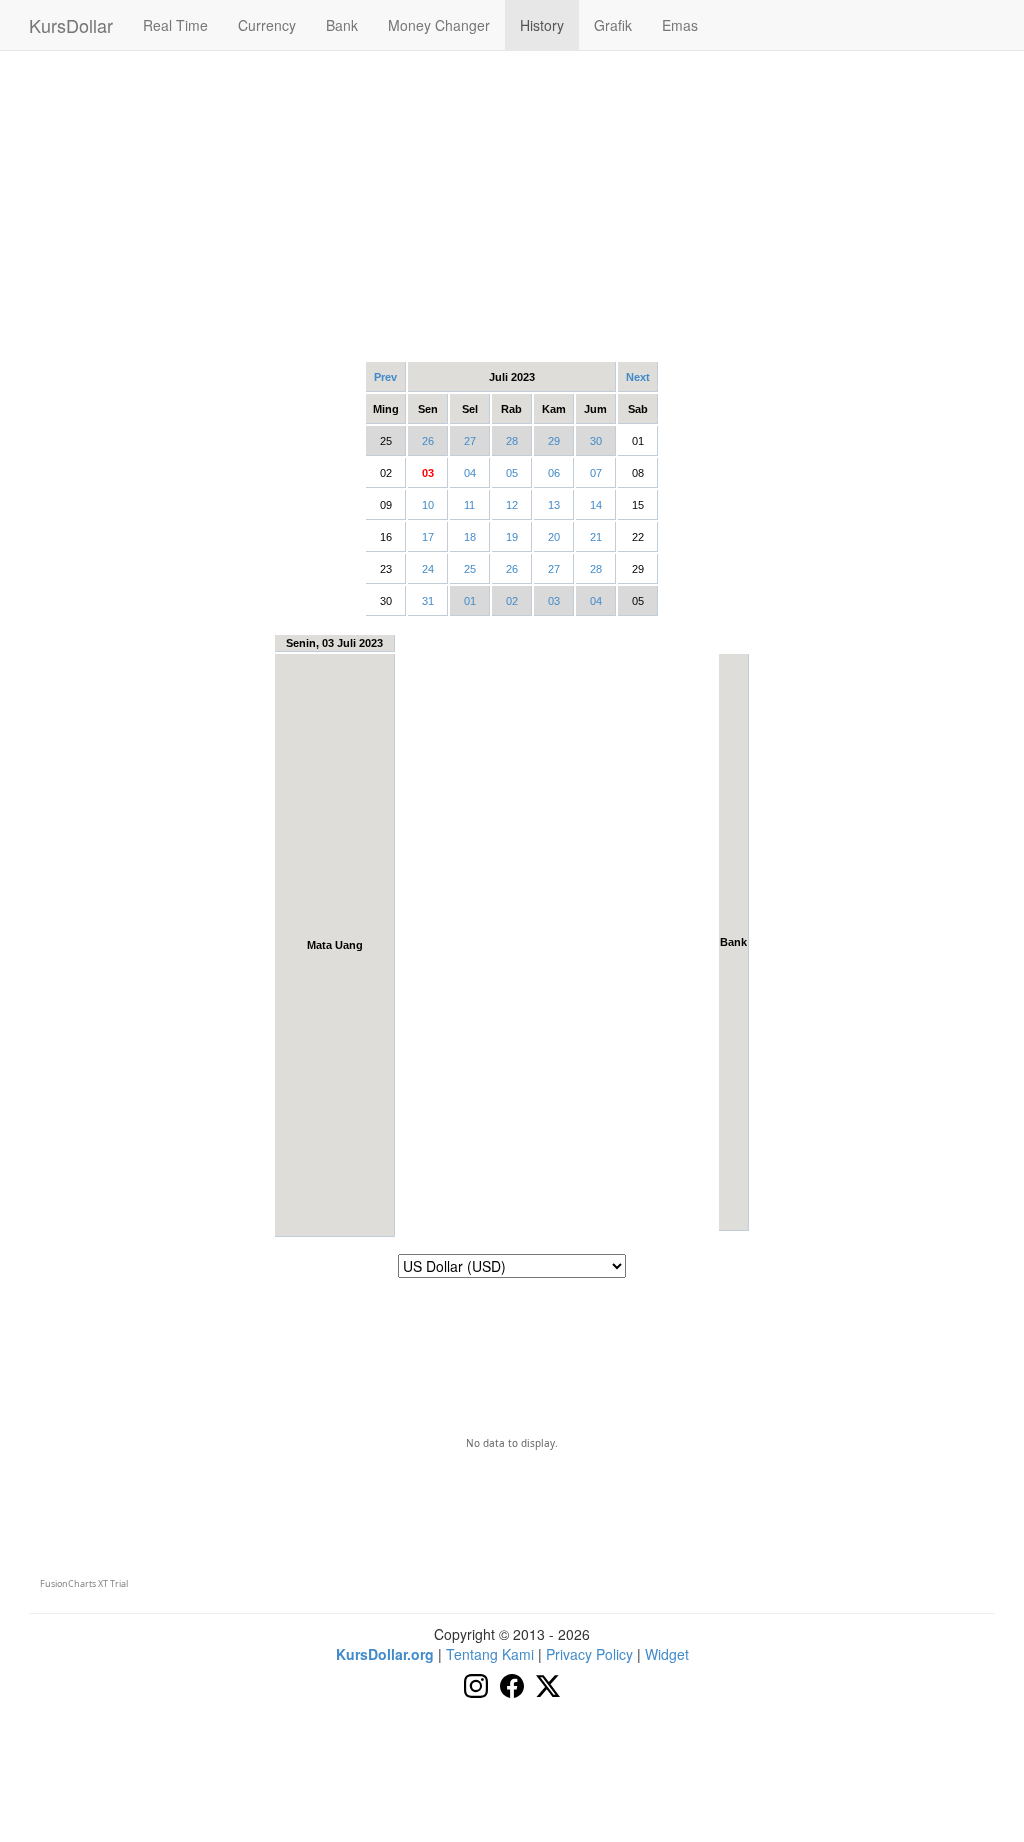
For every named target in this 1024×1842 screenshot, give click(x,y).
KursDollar (71, 25)
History (542, 25)
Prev (385, 377)
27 (470, 441)
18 (470, 537)
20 (554, 537)
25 (470, 569)
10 (428, 505)
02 (512, 601)
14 (596, 505)
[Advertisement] (512, 205)
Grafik (613, 25)
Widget (667, 1654)
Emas (680, 25)
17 (428, 537)
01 (470, 601)
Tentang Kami (490, 1654)
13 (554, 505)
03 (554, 601)
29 (554, 441)
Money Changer (439, 25)
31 (428, 601)
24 (428, 569)
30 (596, 441)
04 (470, 473)
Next (638, 377)
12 (512, 505)
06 (554, 473)
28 (512, 441)
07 (596, 473)
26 (428, 441)
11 (469, 505)
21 (596, 537)
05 (512, 473)
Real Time (175, 25)
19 (512, 537)
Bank (342, 25)
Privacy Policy (589, 1654)
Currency (267, 25)
